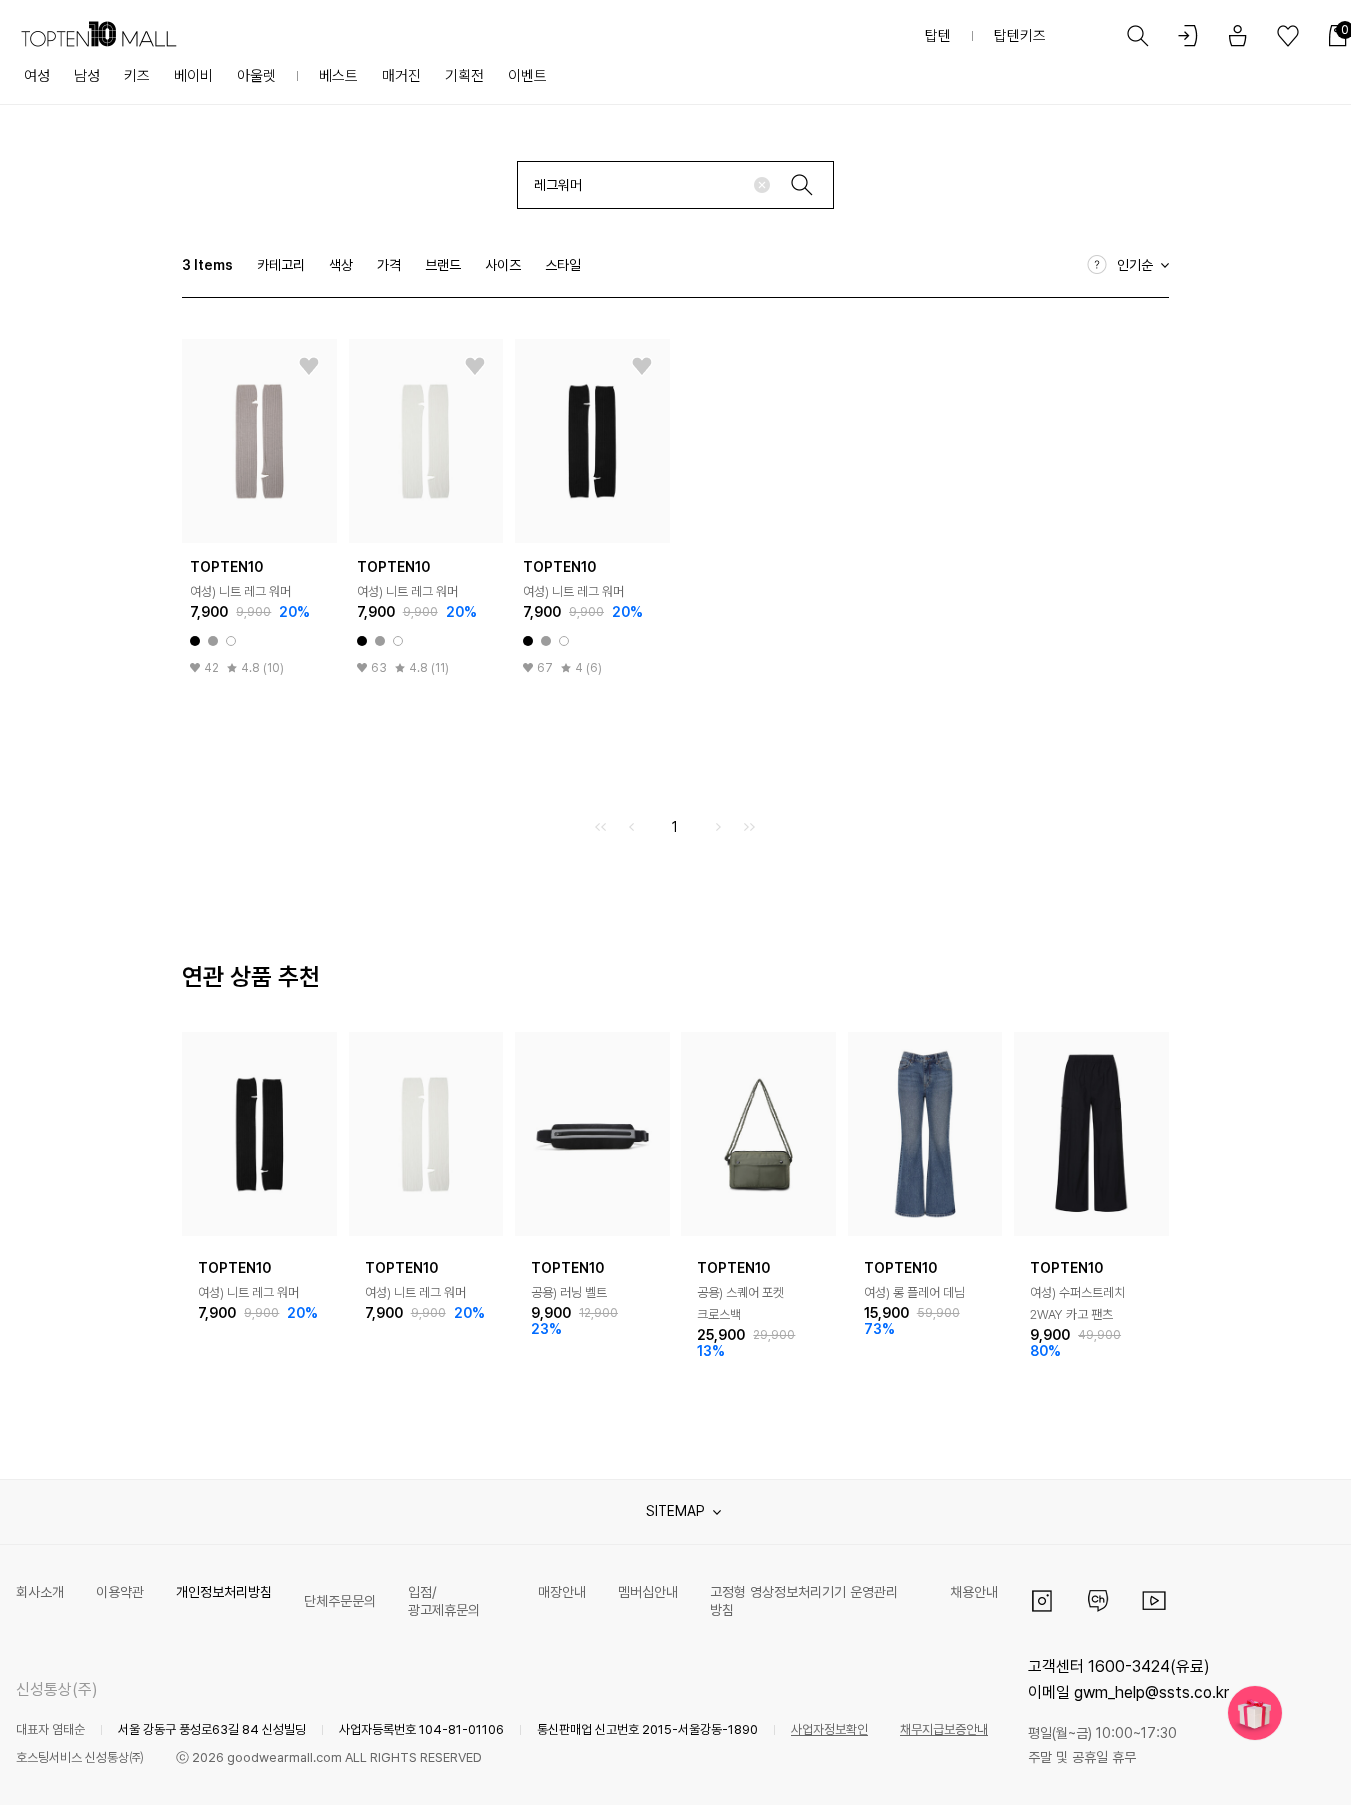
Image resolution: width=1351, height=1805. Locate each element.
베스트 (338, 76)
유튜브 (1154, 1601)
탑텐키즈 (1020, 36)
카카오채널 (1098, 1601)
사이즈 (503, 265)
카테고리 (281, 265)
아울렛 (256, 76)
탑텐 (938, 36)
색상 (341, 265)
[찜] (309, 367)
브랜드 (443, 265)
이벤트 (527, 76)
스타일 (563, 265)
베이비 (193, 76)
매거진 (401, 76)
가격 (389, 265)
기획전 (464, 76)
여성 (37, 76)
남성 (87, 76)
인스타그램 (1042, 1601)
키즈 (137, 76)
